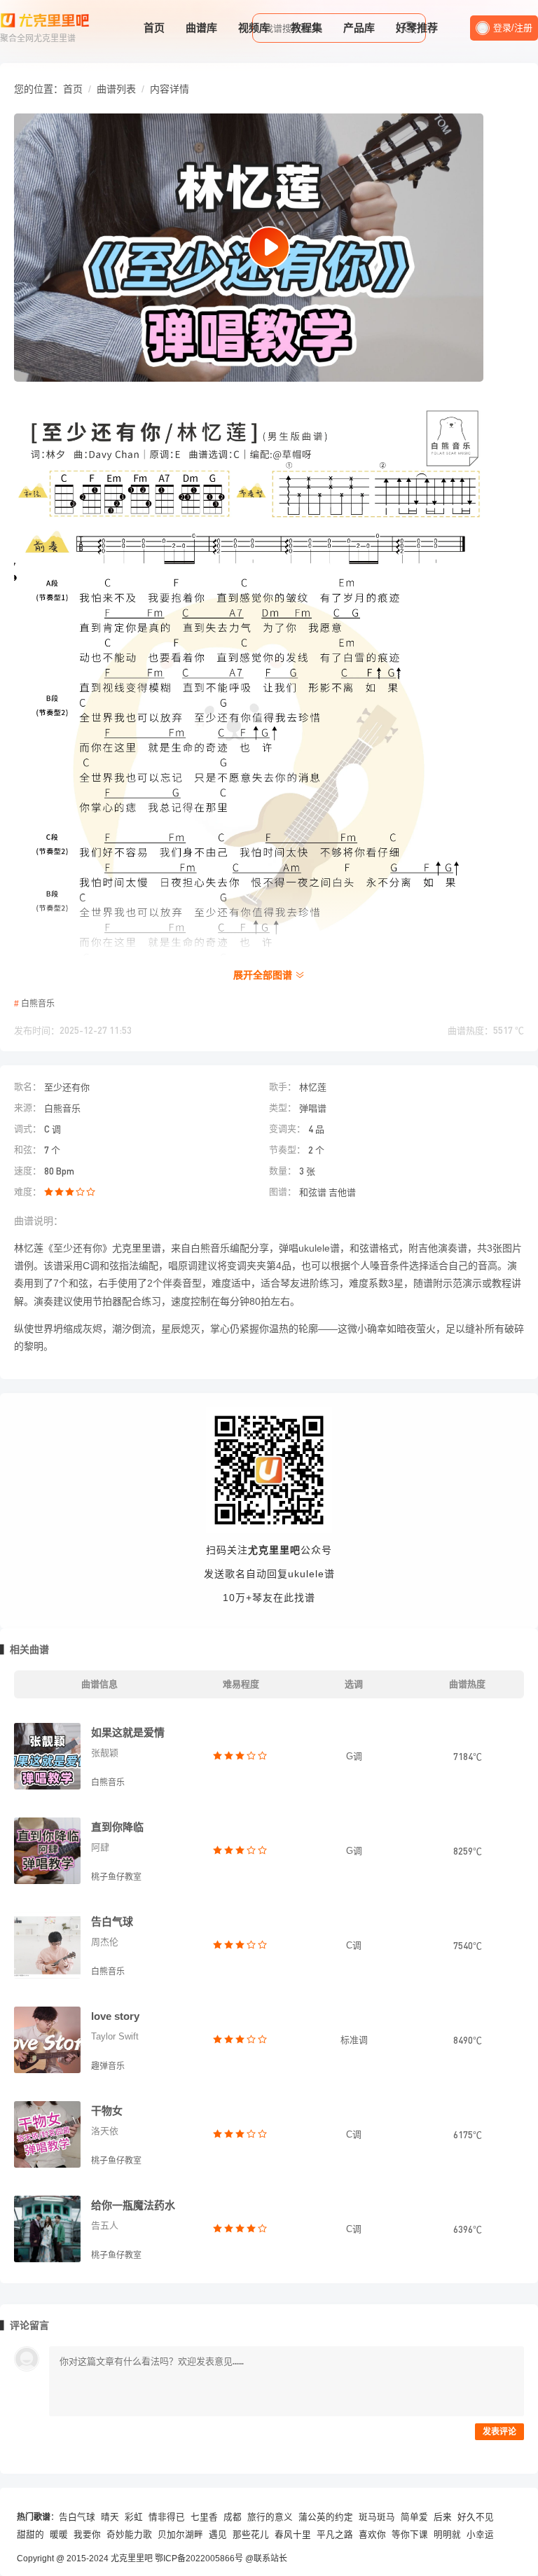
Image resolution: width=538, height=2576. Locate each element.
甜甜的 (30, 2535)
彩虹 (134, 2517)
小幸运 (480, 2535)
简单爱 (414, 2517)
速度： (28, 1171)
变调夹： (287, 1129)
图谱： (283, 1192)
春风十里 (293, 2535)
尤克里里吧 (132, 2558)
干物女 (107, 2111)
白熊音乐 (38, 1004)
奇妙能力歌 (129, 2535)
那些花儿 (251, 2535)
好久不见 (476, 2517)
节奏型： (287, 1150)
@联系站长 (266, 2558)
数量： (283, 1171)
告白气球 (112, 1921)
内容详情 (170, 89)
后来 (443, 2517)
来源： (28, 1108)
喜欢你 (372, 2535)
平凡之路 (335, 2535)
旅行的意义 (270, 2517)
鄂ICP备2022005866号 (199, 2558)
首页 (154, 28)
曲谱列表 (116, 89)
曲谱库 (201, 28)
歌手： (283, 1087)
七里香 (204, 2517)
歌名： (28, 1087)
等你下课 (410, 2535)
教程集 (306, 28)
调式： (28, 1129)
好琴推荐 (417, 28)
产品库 (359, 28)
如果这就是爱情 (128, 1732)
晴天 (110, 2517)
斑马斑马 (377, 2517)
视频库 (254, 28)
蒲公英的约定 (326, 2517)
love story (115, 2016)
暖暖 (59, 2535)
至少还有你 (67, 1087)
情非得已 (167, 2517)
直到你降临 (117, 1827)
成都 (233, 2517)
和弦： (28, 1150)
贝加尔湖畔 (180, 2535)
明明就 (447, 2535)
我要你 (87, 2535)
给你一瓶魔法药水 (133, 2205)
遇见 (218, 2535)
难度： (28, 1192)
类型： (283, 1108)
